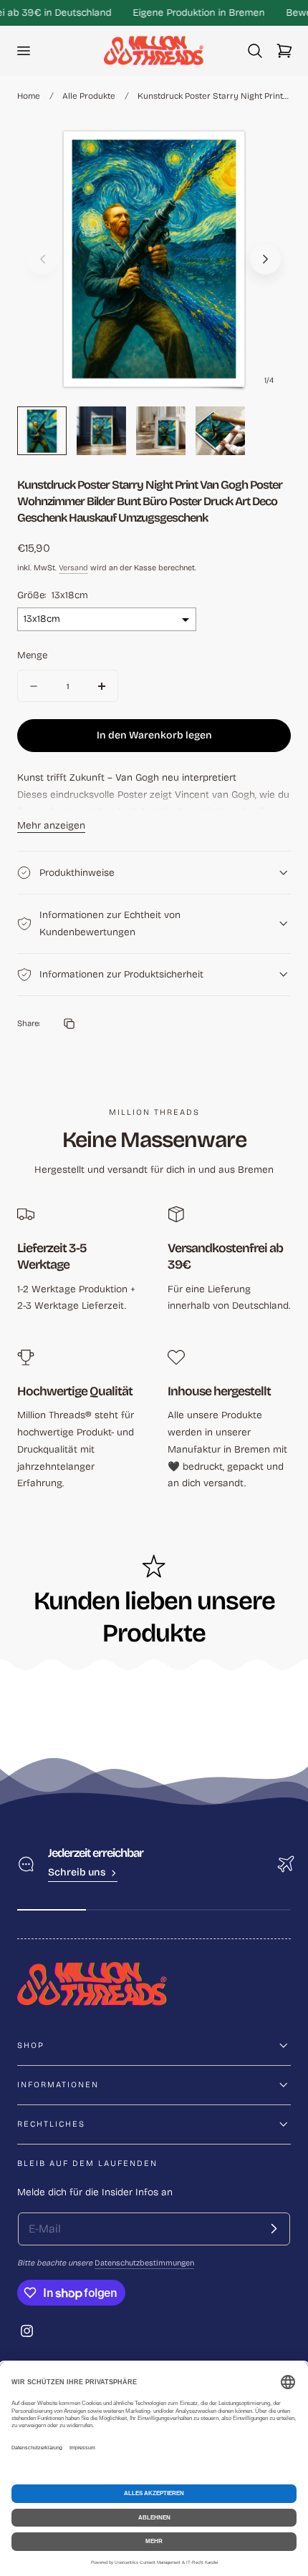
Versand (73, 568)
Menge (32, 655)
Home (29, 96)
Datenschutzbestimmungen (144, 2263)
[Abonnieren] (274, 2229)
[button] (23, 51)
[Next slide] (265, 259)
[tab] (42, 431)
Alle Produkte (89, 96)
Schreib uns (77, 1872)
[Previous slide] (43, 259)
